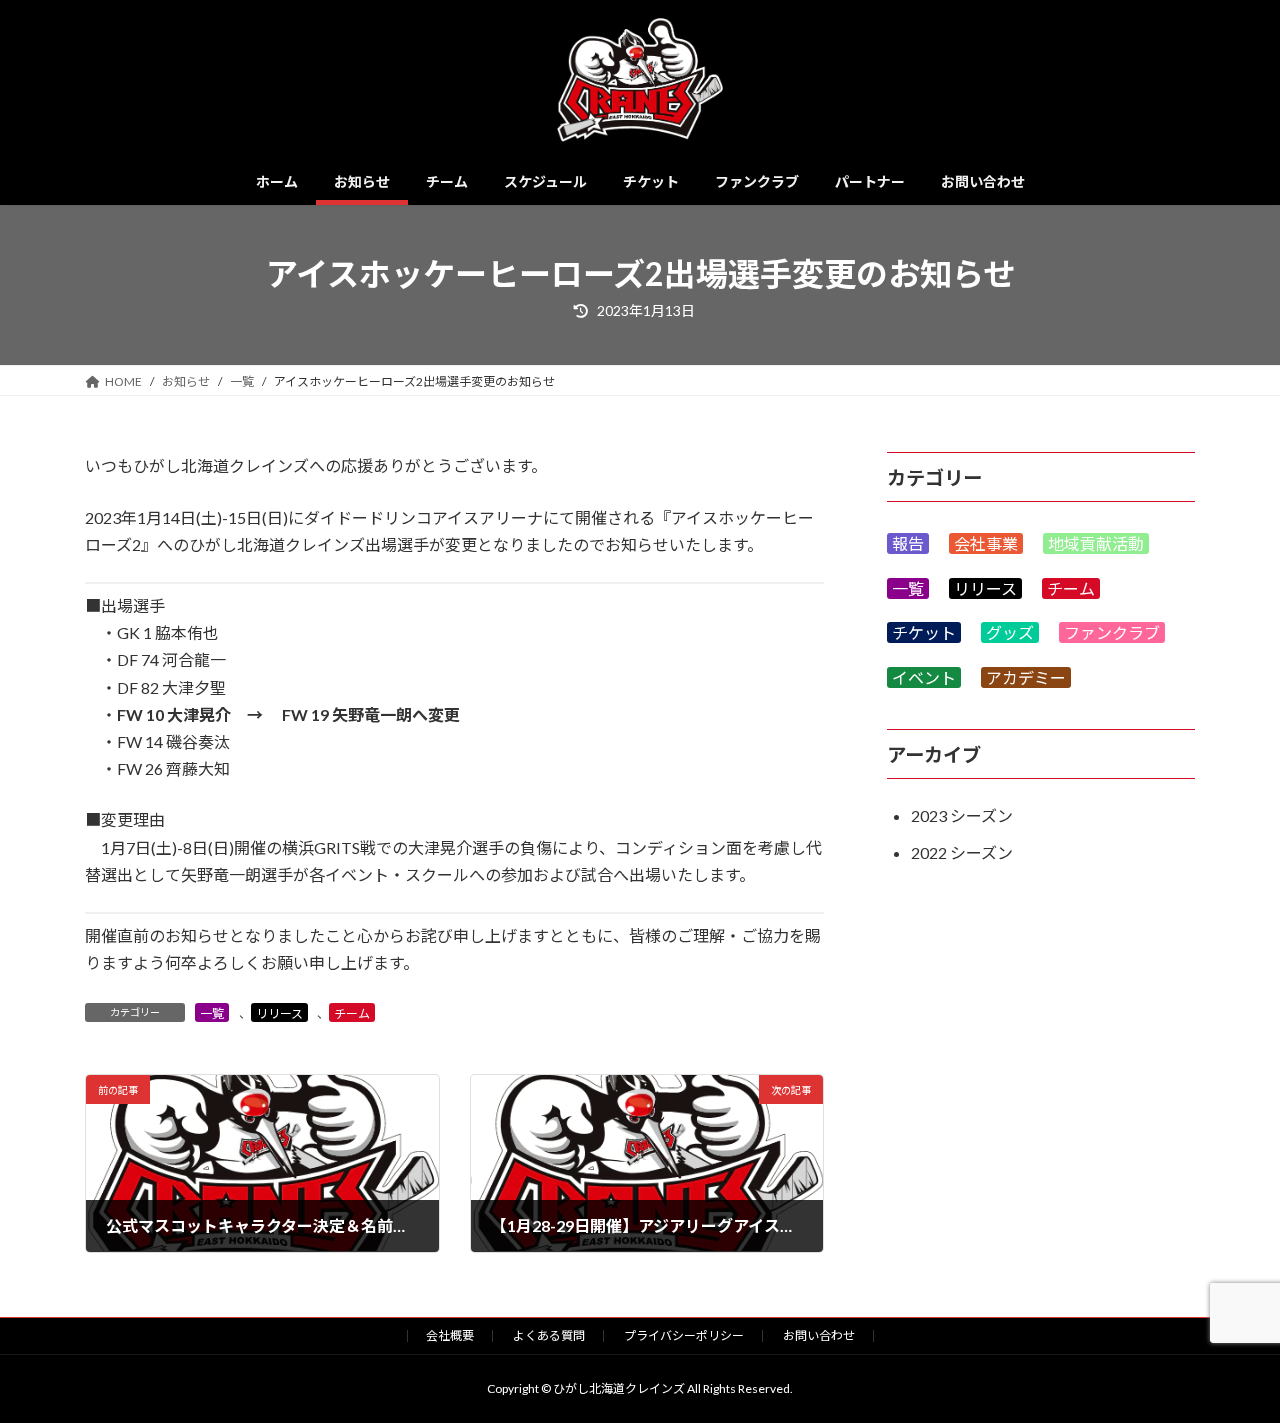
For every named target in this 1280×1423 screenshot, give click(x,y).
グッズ (1010, 633)
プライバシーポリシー (684, 1335)
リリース (279, 1013)
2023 (929, 815)
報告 (908, 543)
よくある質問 (549, 1335)
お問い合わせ (819, 1335)
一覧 (212, 1013)
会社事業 (986, 543)
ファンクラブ (1112, 633)
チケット (924, 633)
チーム (352, 1013)
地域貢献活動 (1096, 543)
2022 (929, 852)
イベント (924, 677)
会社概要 (450, 1335)
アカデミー (1026, 677)
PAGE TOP (1230, 1361)
